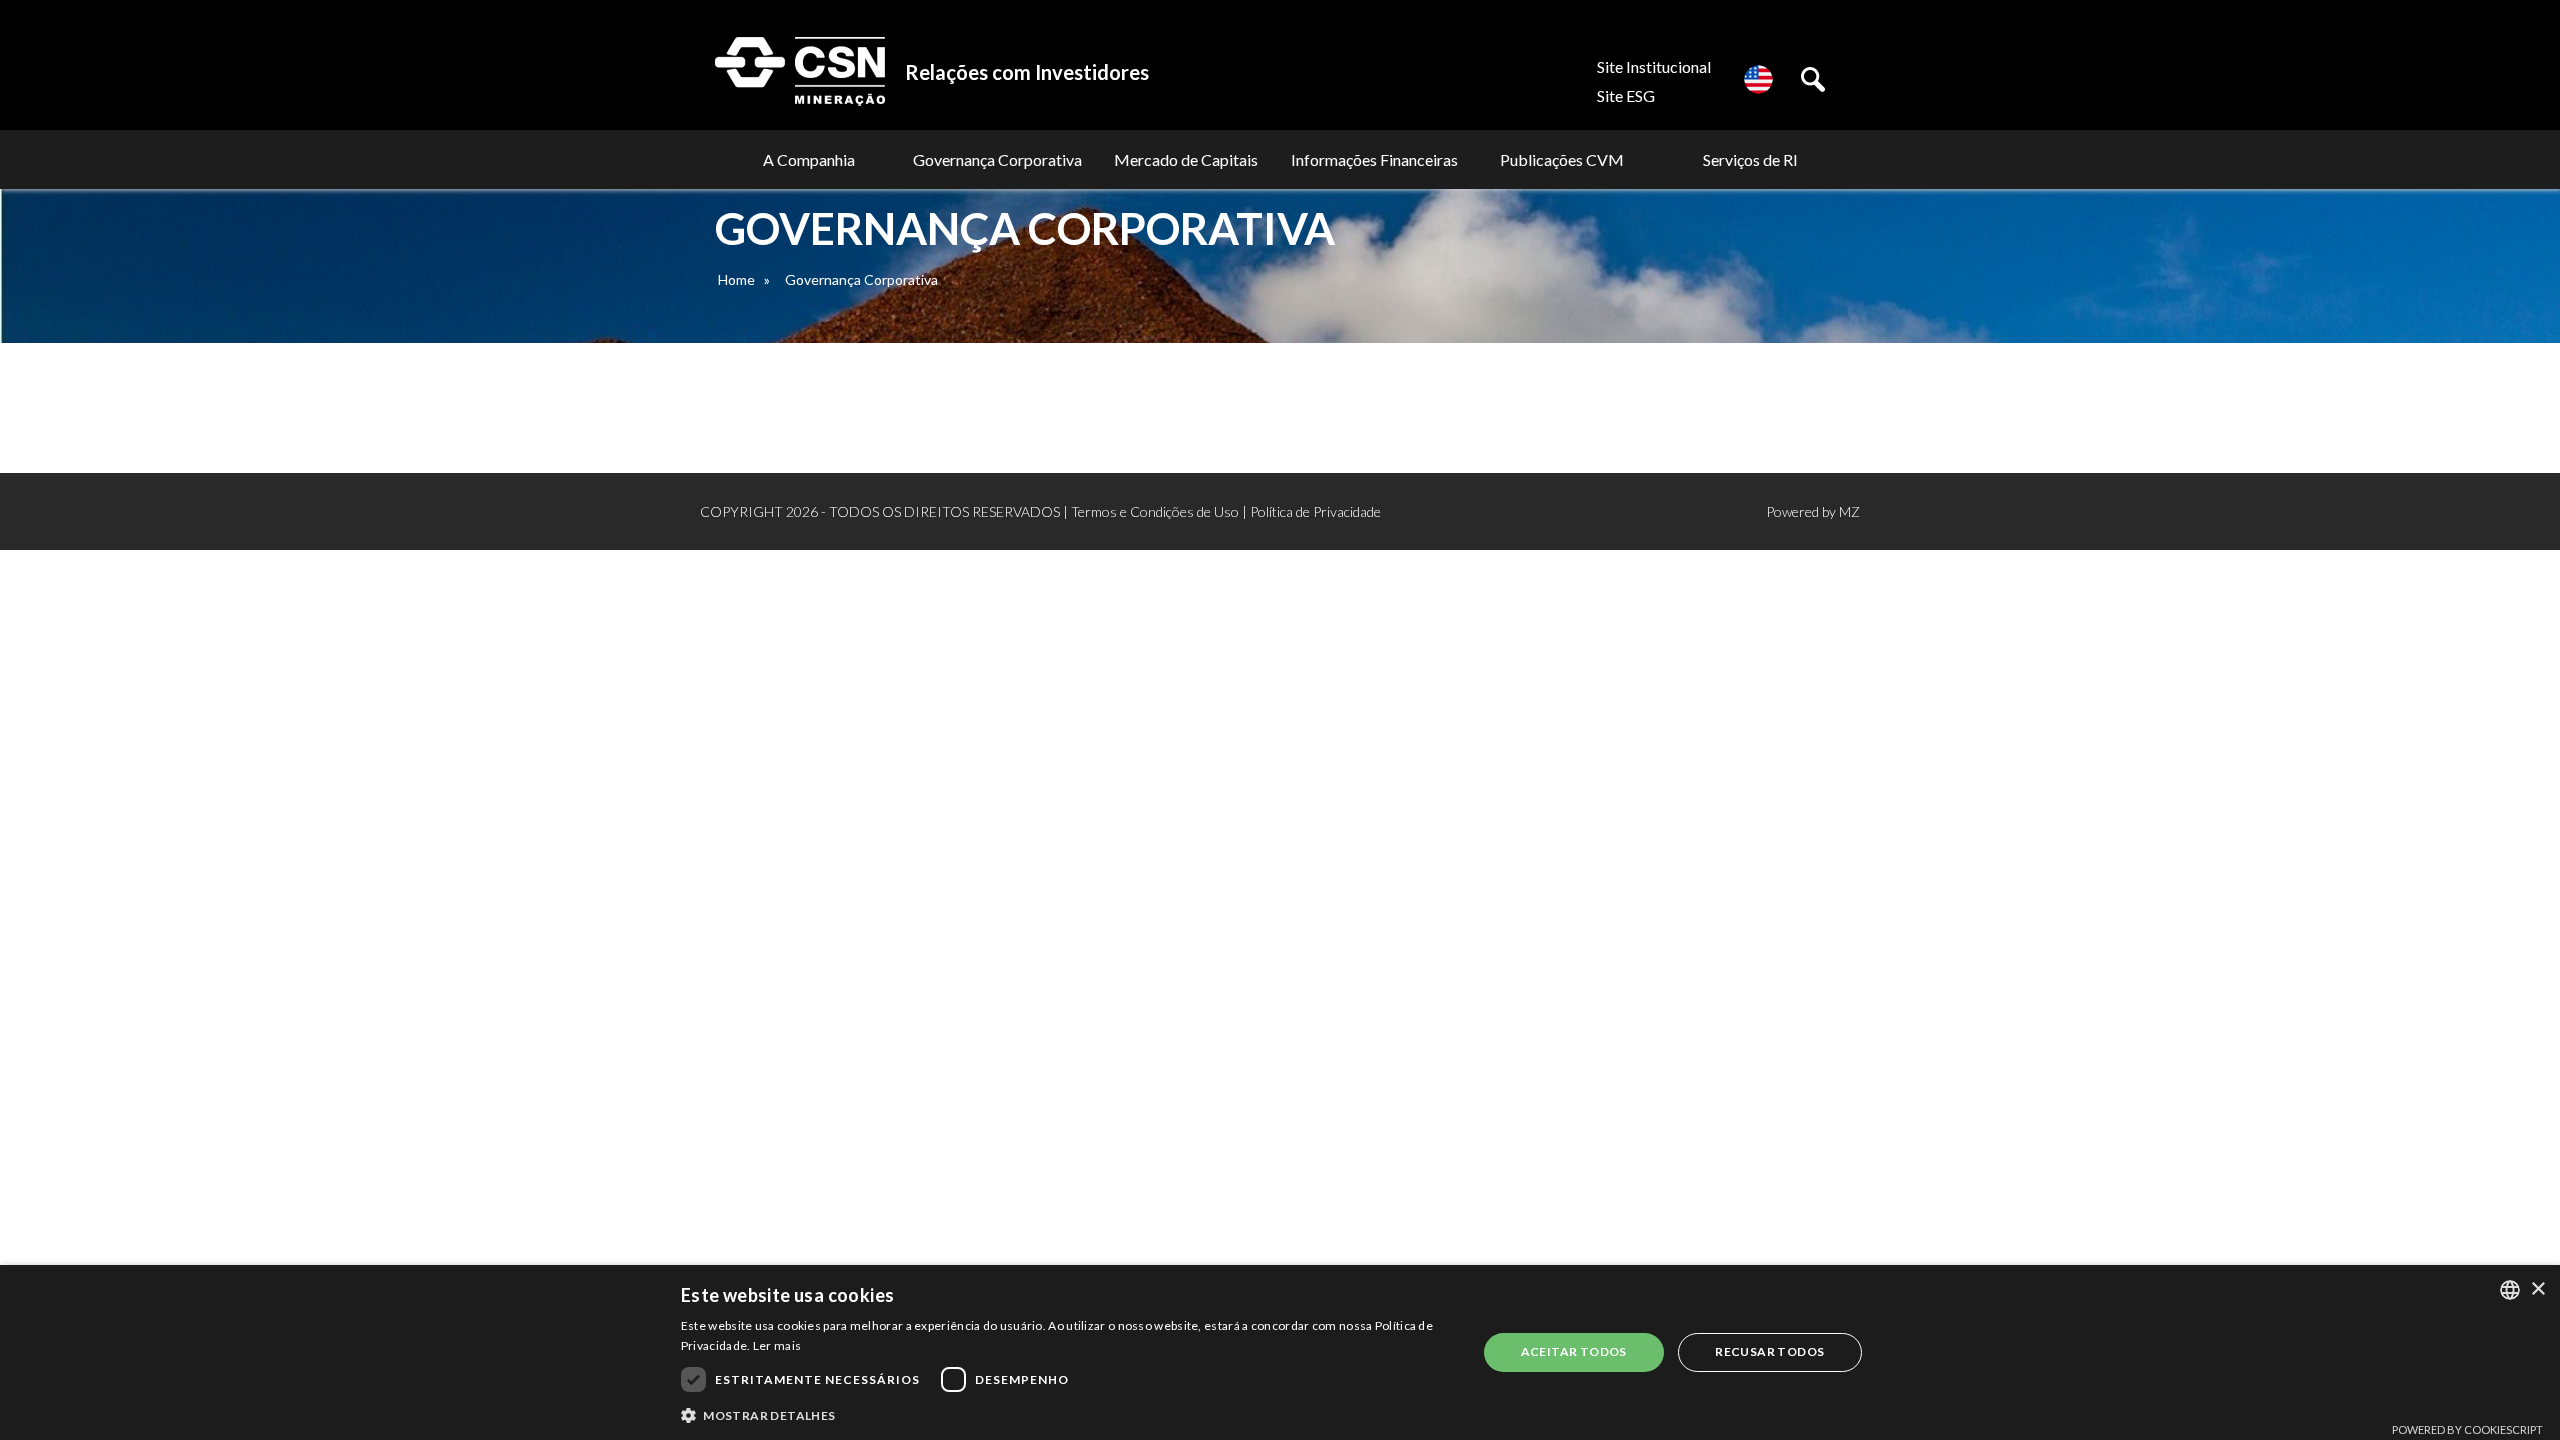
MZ (1849, 511)
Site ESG (1626, 95)
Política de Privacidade (1315, 511)
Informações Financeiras (1374, 159)
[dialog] (1280, 1352)
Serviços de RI (1750, 159)
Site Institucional (1654, 66)
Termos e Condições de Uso (1155, 511)
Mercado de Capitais (1186, 159)
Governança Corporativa (997, 159)
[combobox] (2510, 1290)
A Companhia (809, 159)
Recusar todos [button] (1769, 1351)
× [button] (2537, 1289)
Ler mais (777, 1345)
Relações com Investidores (1027, 72)
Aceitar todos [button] (1574, 1351)
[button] (1067, 1414)
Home (736, 279)
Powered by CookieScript (2467, 1429)
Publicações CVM (1562, 159)
